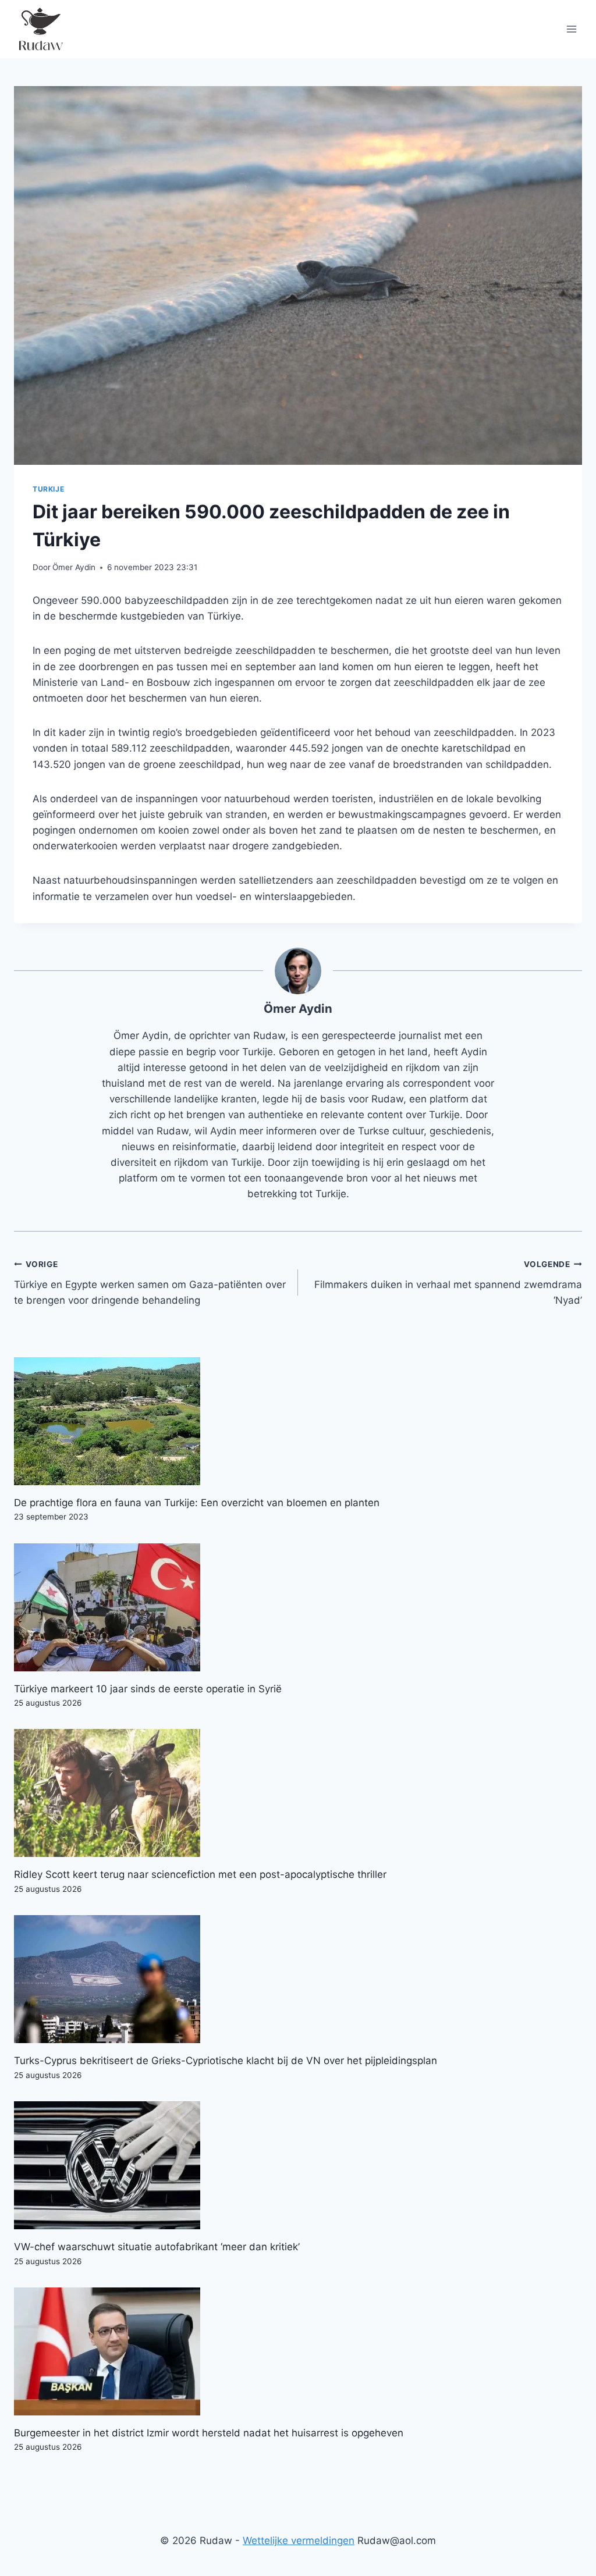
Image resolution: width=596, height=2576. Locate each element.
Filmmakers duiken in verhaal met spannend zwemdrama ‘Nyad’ (448, 1283)
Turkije (48, 489)
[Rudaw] (40, 29)
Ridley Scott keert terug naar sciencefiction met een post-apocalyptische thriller (200, 1874)
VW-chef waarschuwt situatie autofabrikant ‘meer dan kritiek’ (157, 2247)
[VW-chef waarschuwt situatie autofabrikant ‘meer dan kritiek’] (298, 2165)
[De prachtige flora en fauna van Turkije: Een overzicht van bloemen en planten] (298, 1421)
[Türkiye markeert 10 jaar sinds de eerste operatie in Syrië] (298, 1607)
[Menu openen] (571, 29)
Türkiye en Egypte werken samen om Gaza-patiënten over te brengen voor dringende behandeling (150, 1283)
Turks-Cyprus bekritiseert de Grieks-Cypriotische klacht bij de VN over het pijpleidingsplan (226, 2061)
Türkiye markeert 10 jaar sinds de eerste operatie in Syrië (148, 1689)
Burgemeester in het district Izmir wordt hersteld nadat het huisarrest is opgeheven (209, 2433)
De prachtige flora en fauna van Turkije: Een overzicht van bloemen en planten (197, 1503)
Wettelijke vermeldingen (299, 2541)
